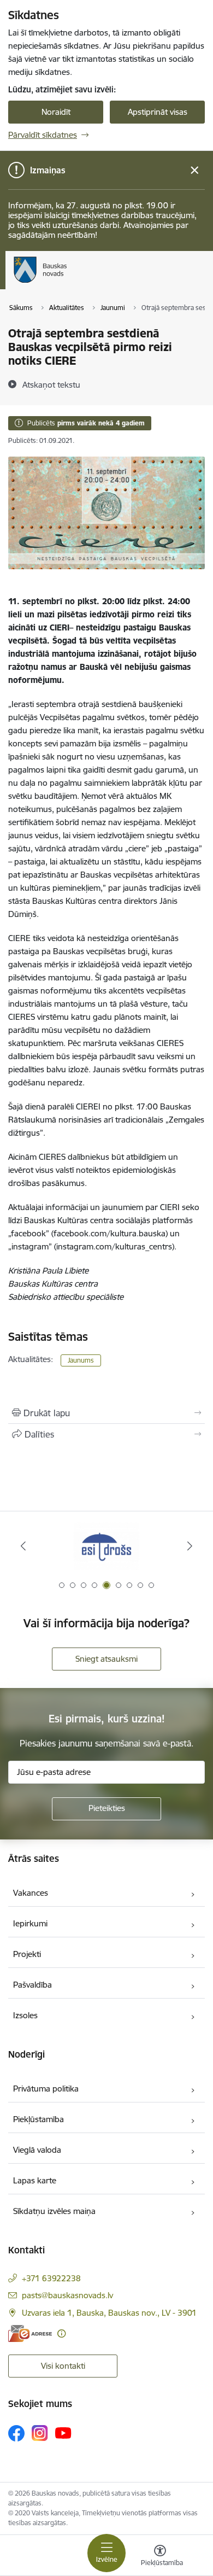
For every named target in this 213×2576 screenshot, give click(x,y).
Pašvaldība (32, 1985)
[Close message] (195, 170)
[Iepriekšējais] (23, 1546)
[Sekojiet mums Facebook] (16, 2433)
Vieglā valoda (37, 2150)
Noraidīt (56, 112)
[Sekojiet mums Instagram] (40, 2433)
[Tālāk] (190, 1546)
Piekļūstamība (39, 2119)
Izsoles (25, 2015)
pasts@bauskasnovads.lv (67, 2295)
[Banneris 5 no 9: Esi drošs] (106, 1546)
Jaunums (81, 1360)
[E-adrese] (30, 2333)
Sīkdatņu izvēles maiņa (54, 2211)
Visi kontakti (63, 2366)
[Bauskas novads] (67, 283)
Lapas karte (35, 2180)
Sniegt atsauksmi (106, 1659)
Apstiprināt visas (158, 112)
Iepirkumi (30, 1923)
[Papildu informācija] (61, 2333)
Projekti (27, 1954)
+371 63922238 (51, 2278)
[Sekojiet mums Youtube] (63, 2433)
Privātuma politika (46, 2089)
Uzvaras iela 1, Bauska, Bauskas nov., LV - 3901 (109, 2313)
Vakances (31, 1893)
